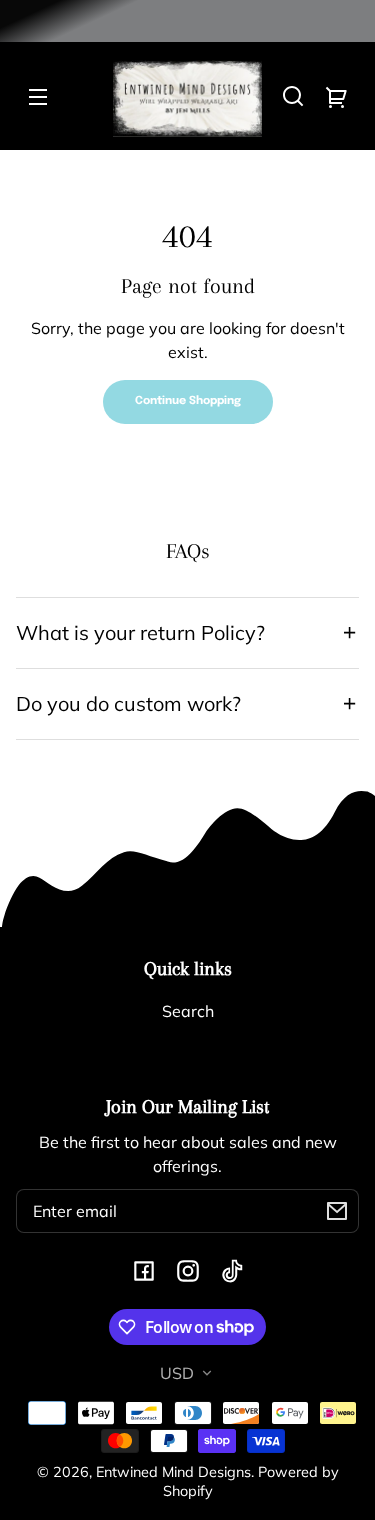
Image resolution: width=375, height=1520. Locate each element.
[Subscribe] (337, 1211)
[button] (293, 96)
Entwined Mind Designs (173, 1472)
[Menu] (38, 96)
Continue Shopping (188, 401)
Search (188, 1011)
